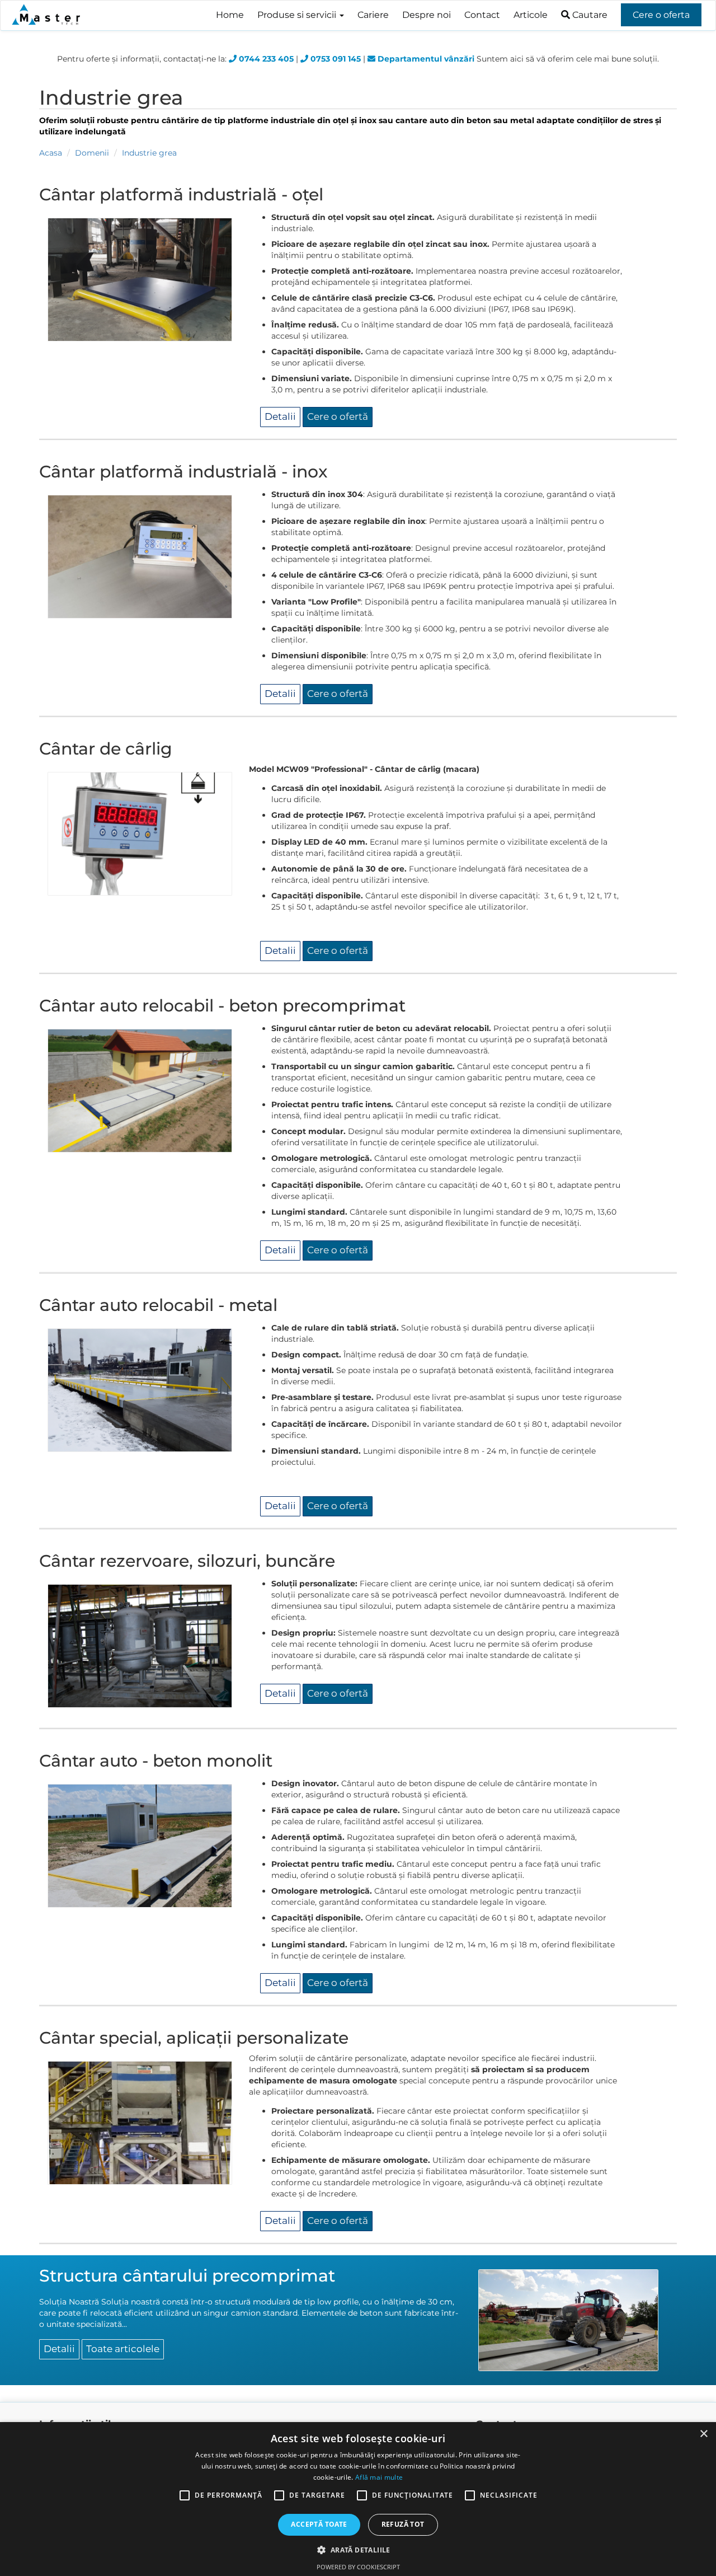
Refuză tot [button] (403, 2524)
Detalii (280, 416)
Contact (482, 15)
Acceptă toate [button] (319, 2524)
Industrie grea (149, 153)
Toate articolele (123, 2349)
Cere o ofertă (338, 416)
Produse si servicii (298, 15)
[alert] (358, 2499)
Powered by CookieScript (358, 2567)
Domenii (92, 153)
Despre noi (427, 15)
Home (230, 15)
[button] (358, 2549)
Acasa (51, 153)
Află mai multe (379, 2477)
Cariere (373, 15)
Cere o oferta (661, 15)
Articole (531, 15)
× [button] (703, 2434)
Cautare (589, 15)
